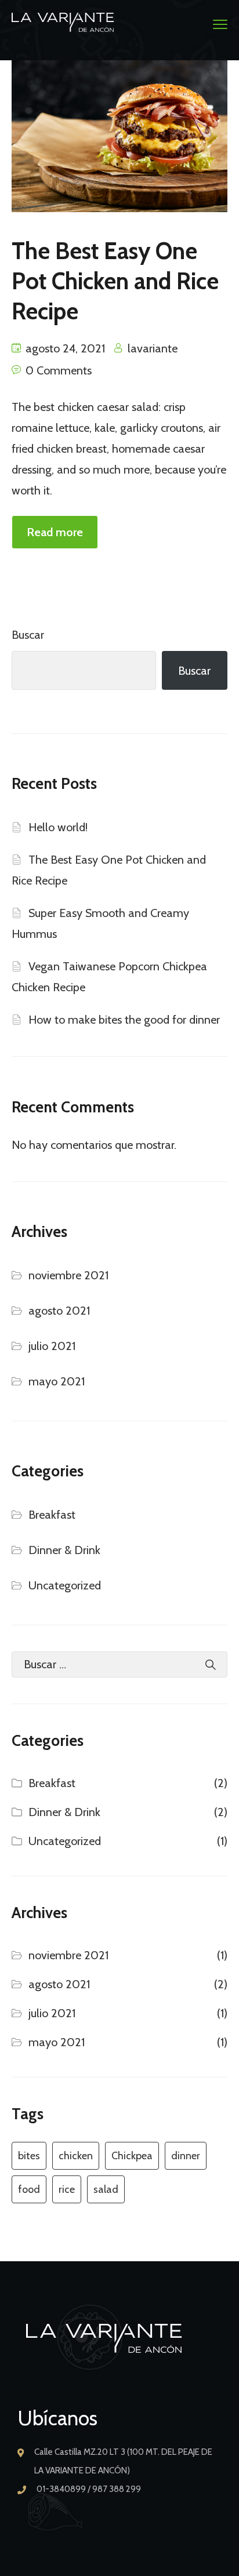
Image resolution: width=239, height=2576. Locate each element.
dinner (186, 2156)
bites (29, 2156)
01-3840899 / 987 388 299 (89, 2489)
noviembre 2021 (68, 1275)
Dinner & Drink (64, 1550)
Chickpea (132, 2156)
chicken (76, 2156)
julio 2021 (52, 1346)
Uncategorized (65, 1585)
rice (67, 2189)
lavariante (153, 348)
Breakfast (52, 1515)
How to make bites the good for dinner (124, 1020)
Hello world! (58, 827)
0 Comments (59, 370)
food (29, 2189)
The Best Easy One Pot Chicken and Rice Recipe (115, 281)
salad (106, 2189)
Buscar (28, 635)
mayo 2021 (57, 1381)
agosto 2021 (59, 1311)
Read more (55, 532)
